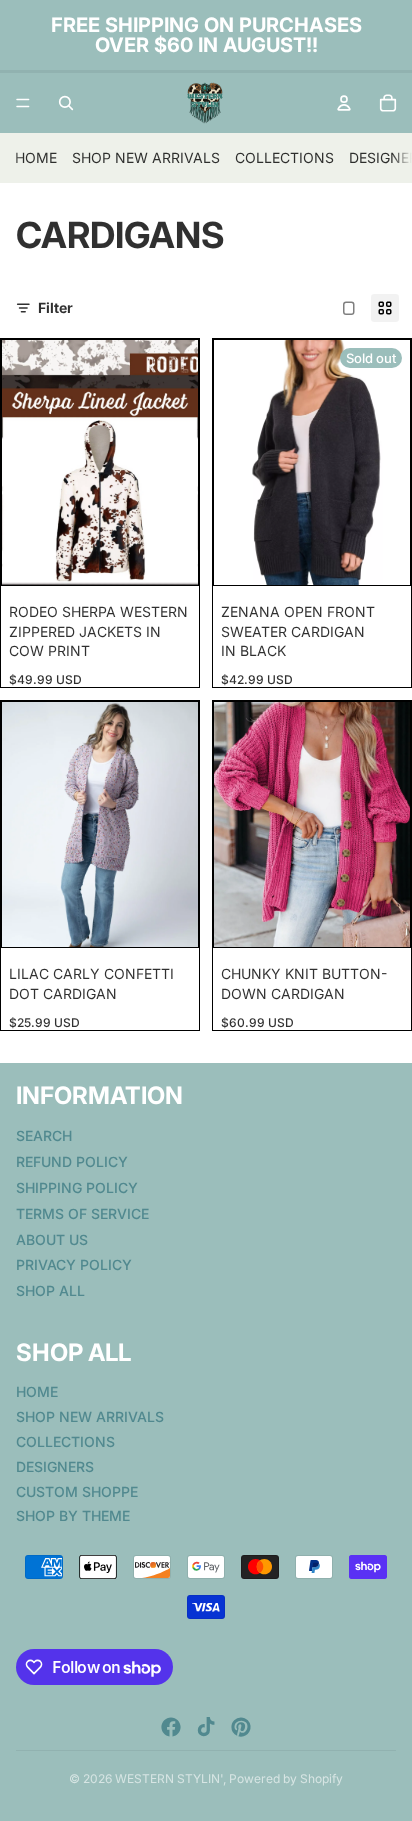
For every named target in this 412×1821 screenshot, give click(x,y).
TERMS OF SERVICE (82, 1213)
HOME (36, 157)
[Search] (66, 103)
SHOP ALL (50, 1290)
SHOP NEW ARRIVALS (146, 157)
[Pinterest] (241, 1727)
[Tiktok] (206, 1727)
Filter (55, 307)
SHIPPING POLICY (77, 1187)
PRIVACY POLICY (74, 1264)
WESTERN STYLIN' (169, 1778)
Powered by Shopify (286, 1778)
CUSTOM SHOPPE (77, 1490)
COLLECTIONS (284, 157)
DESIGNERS (55, 1466)
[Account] (344, 103)
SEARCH (44, 1135)
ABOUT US (52, 1238)
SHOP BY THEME (73, 1515)
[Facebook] (171, 1727)
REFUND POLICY (72, 1161)
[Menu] (23, 103)
